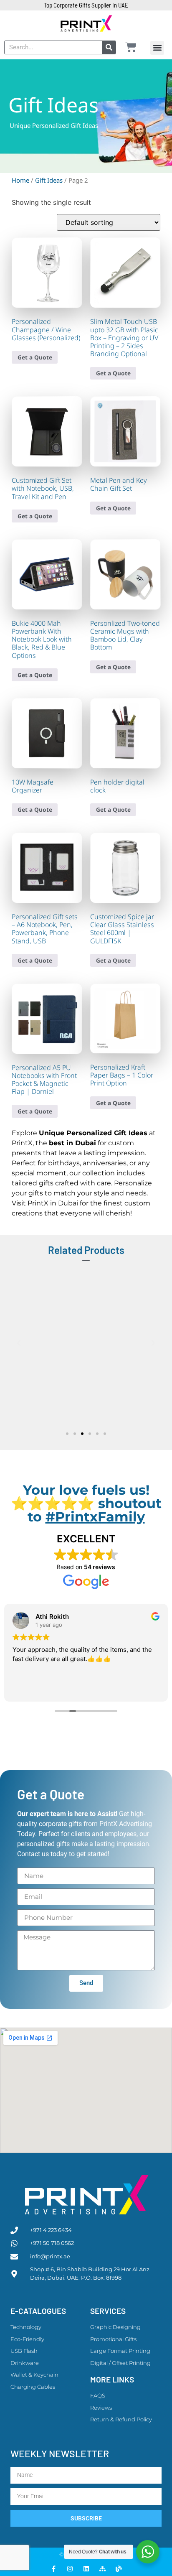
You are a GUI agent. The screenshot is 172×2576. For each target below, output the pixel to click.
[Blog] (119, 2569)
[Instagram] (70, 2569)
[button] (157, 48)
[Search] (109, 47)
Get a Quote (35, 357)
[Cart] (131, 47)
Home (20, 180)
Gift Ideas (49, 180)
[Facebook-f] (54, 2569)
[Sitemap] (102, 2569)
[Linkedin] (86, 2569)
